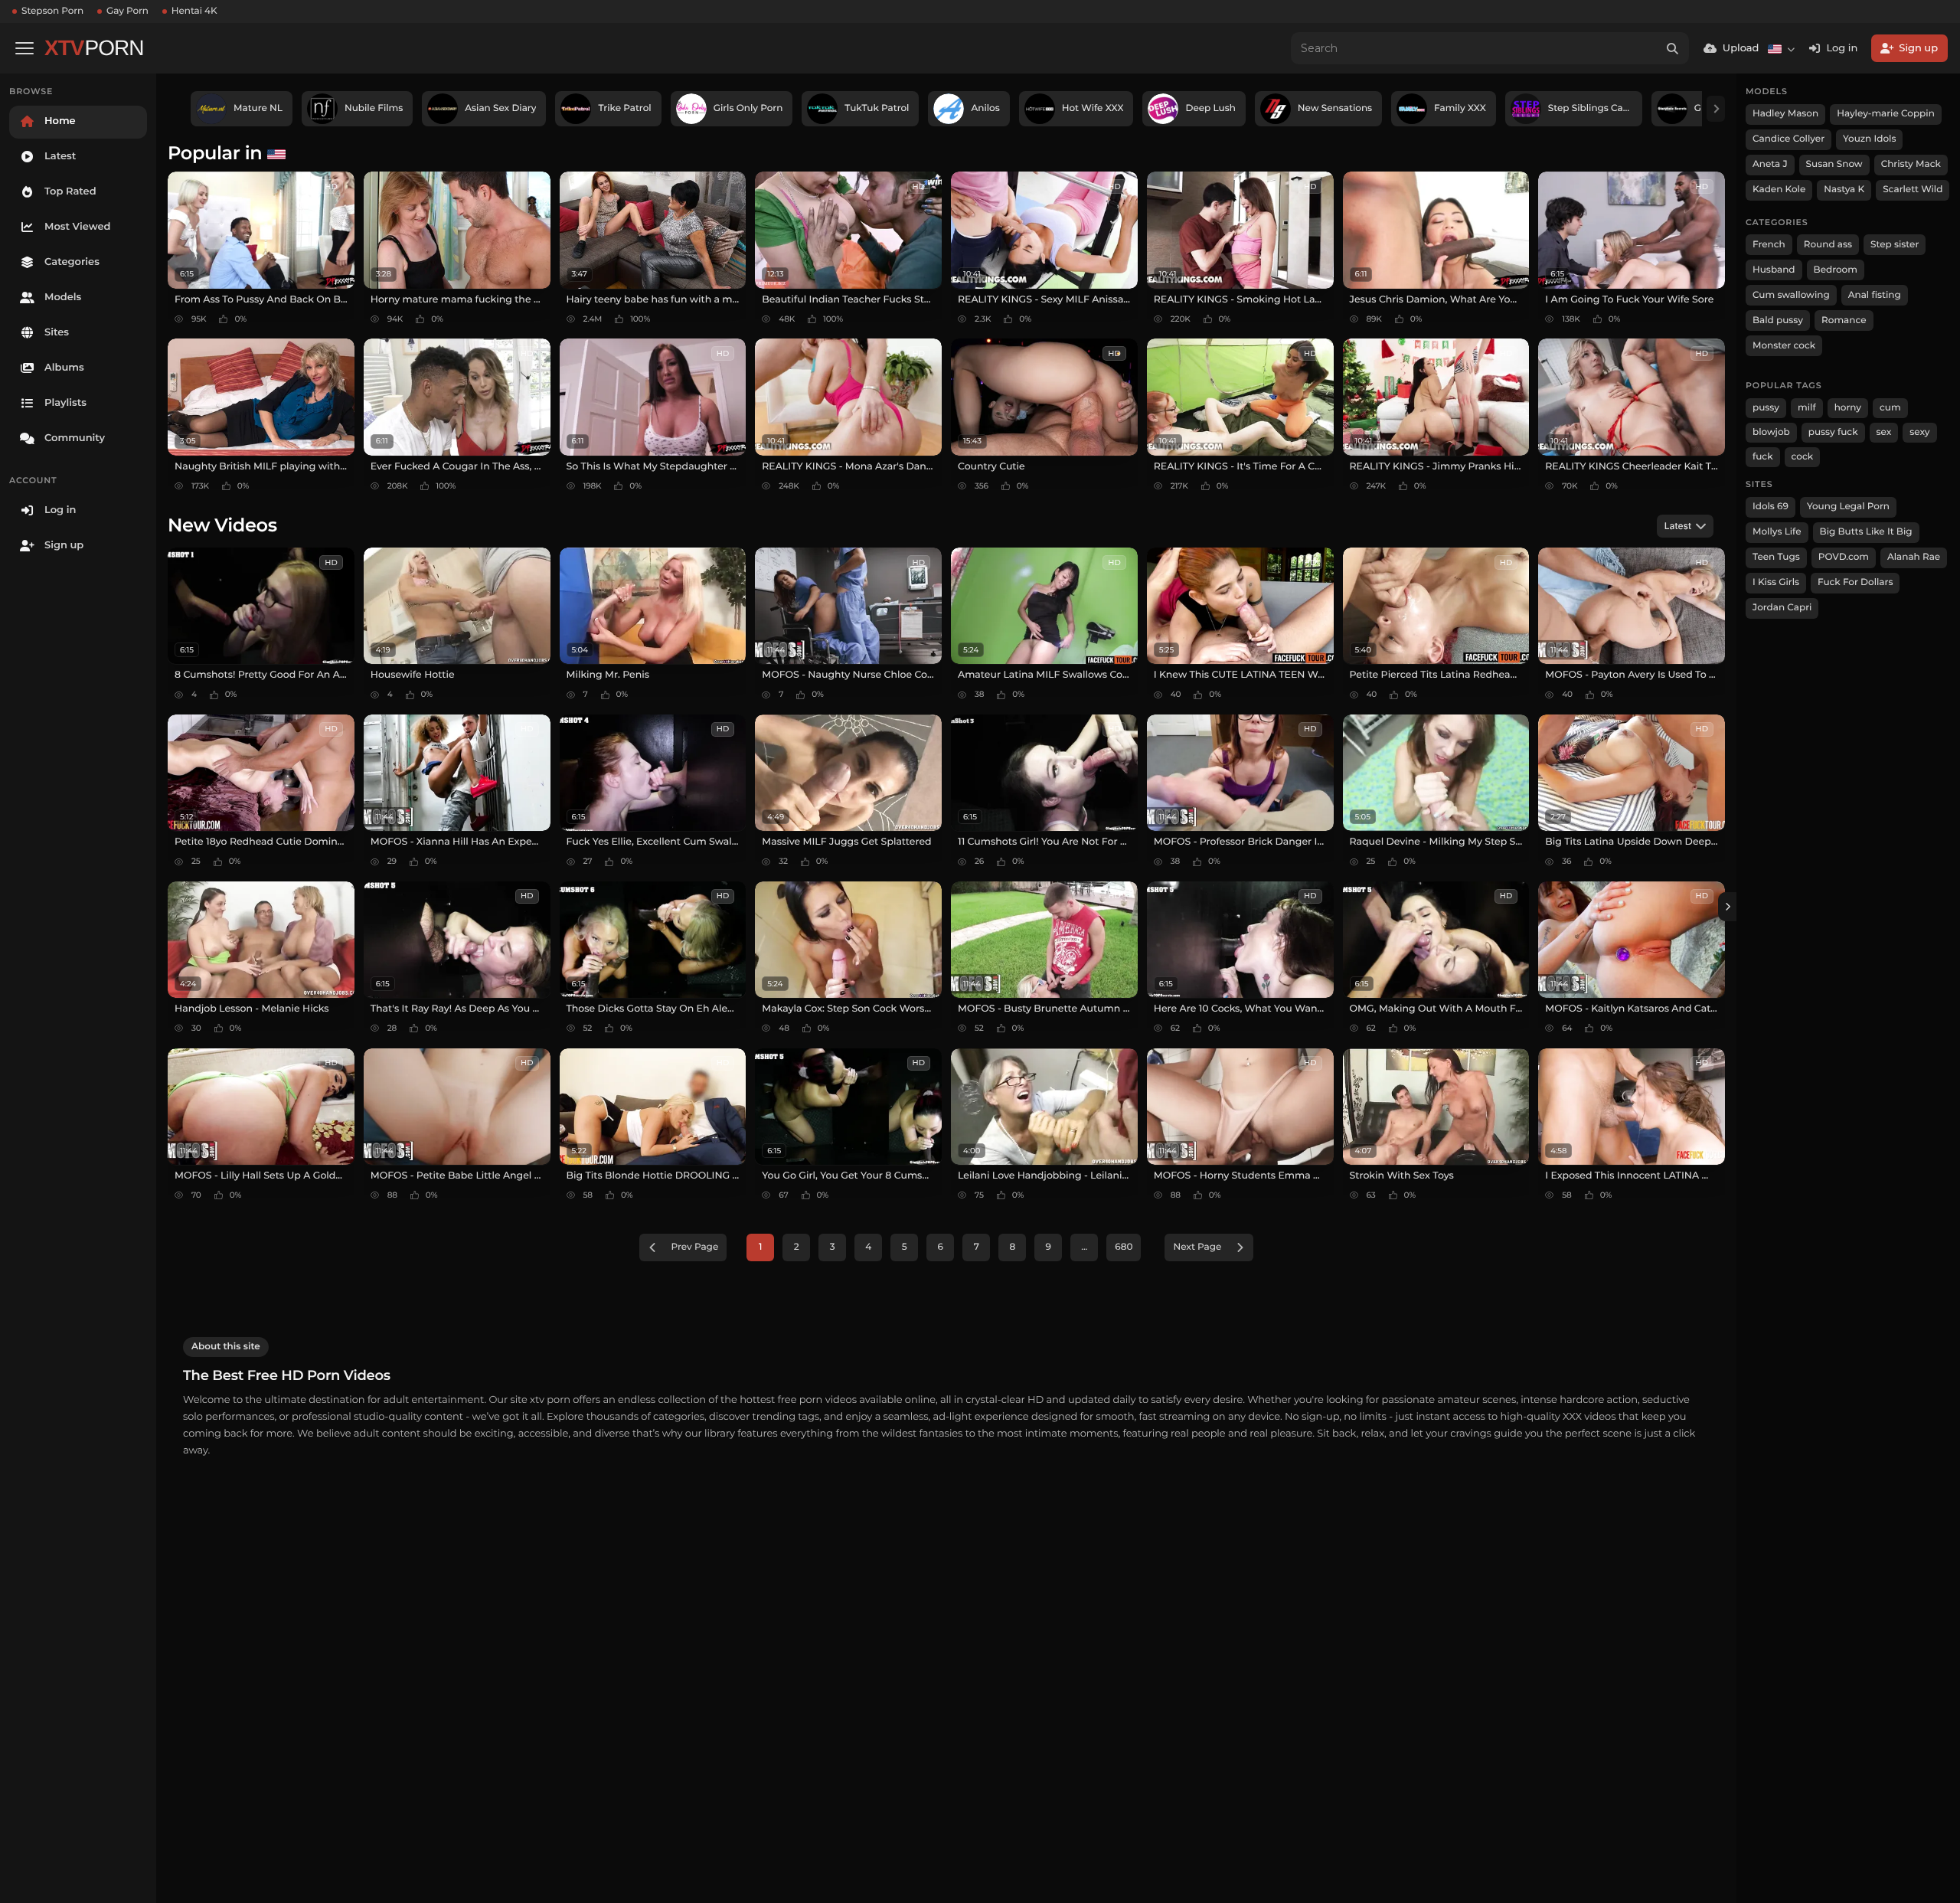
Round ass (1828, 245)
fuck (1763, 457)
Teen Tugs (1776, 557)
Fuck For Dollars (1855, 582)
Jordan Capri (1782, 608)
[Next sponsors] (1716, 109)
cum (1890, 408)
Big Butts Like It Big (1866, 532)
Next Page (1197, 1247)
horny (1848, 408)
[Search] (1673, 48)
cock (1803, 457)
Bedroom (1836, 270)
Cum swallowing (1791, 295)
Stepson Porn (52, 11)
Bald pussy (1778, 320)
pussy (1766, 408)
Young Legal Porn (1848, 507)
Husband (1774, 270)
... (1084, 1247)
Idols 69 (1771, 507)
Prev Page (695, 1247)
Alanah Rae (1914, 557)
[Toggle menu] (24, 48)
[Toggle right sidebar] (1727, 907)
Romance (1844, 320)
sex (1884, 432)
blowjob (1771, 432)
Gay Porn (127, 11)
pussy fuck (1833, 432)
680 (1124, 1247)
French (1769, 245)
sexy (1919, 432)
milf (1807, 408)
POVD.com (1844, 557)
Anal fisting (1875, 295)
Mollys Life (1777, 532)
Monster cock (1784, 346)
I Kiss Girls (1776, 582)
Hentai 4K (194, 11)
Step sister (1895, 245)
